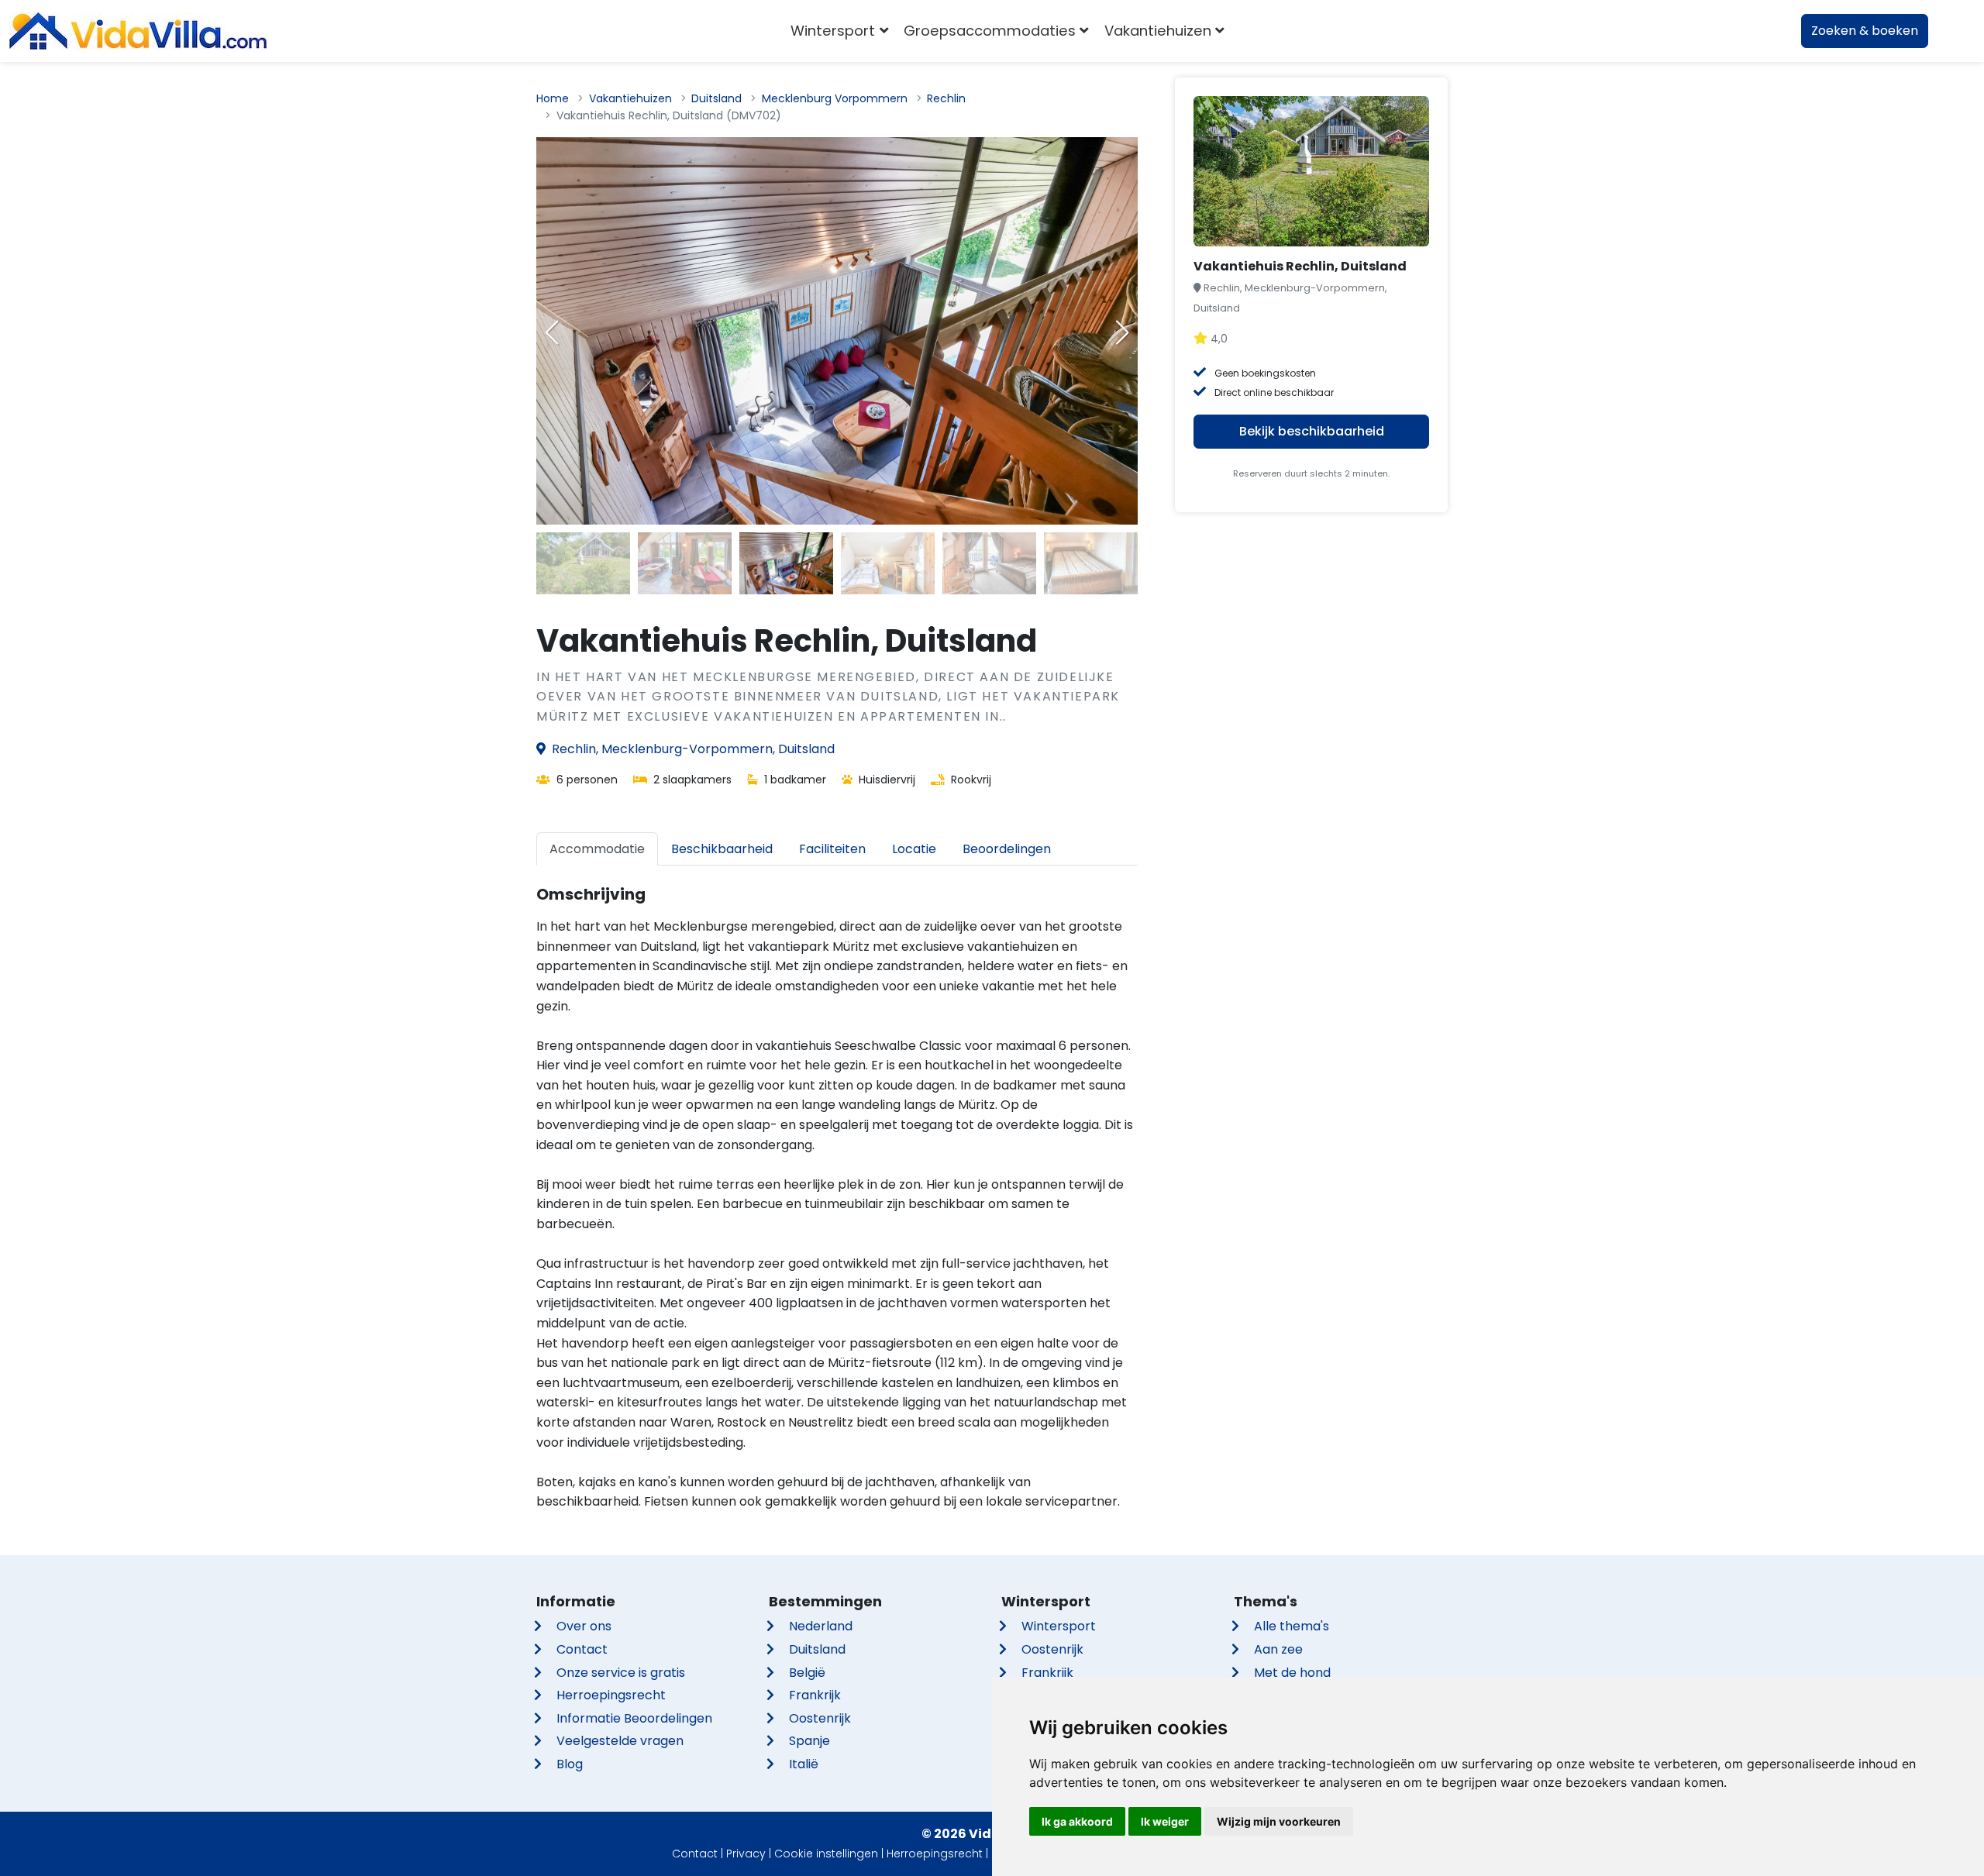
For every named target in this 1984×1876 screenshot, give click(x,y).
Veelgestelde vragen (620, 1741)
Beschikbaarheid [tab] (722, 849)
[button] (1122, 332)
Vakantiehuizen (630, 98)
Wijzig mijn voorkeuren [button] (1279, 1821)
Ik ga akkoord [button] (1077, 1821)
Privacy (746, 1854)
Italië (804, 1764)
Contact (582, 1649)
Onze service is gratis (621, 1673)
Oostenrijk (820, 1718)
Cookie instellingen (826, 1854)
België (807, 1673)
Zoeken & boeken (1865, 31)
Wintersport (1059, 1626)
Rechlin (946, 98)
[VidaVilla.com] (138, 31)
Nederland (821, 1626)
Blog (570, 1764)
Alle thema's (1292, 1626)
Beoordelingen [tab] (1007, 849)
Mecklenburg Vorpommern (835, 98)
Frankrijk (815, 1695)
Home (553, 98)
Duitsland (716, 98)
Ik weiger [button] (1165, 1821)
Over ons (584, 1626)
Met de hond (1292, 1673)
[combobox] (1255, 31)
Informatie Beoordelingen (634, 1718)
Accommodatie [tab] (597, 849)
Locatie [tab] (914, 849)
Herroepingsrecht (611, 1695)
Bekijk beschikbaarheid (1312, 431)
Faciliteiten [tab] (832, 849)
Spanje (809, 1741)
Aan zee (1278, 1649)
